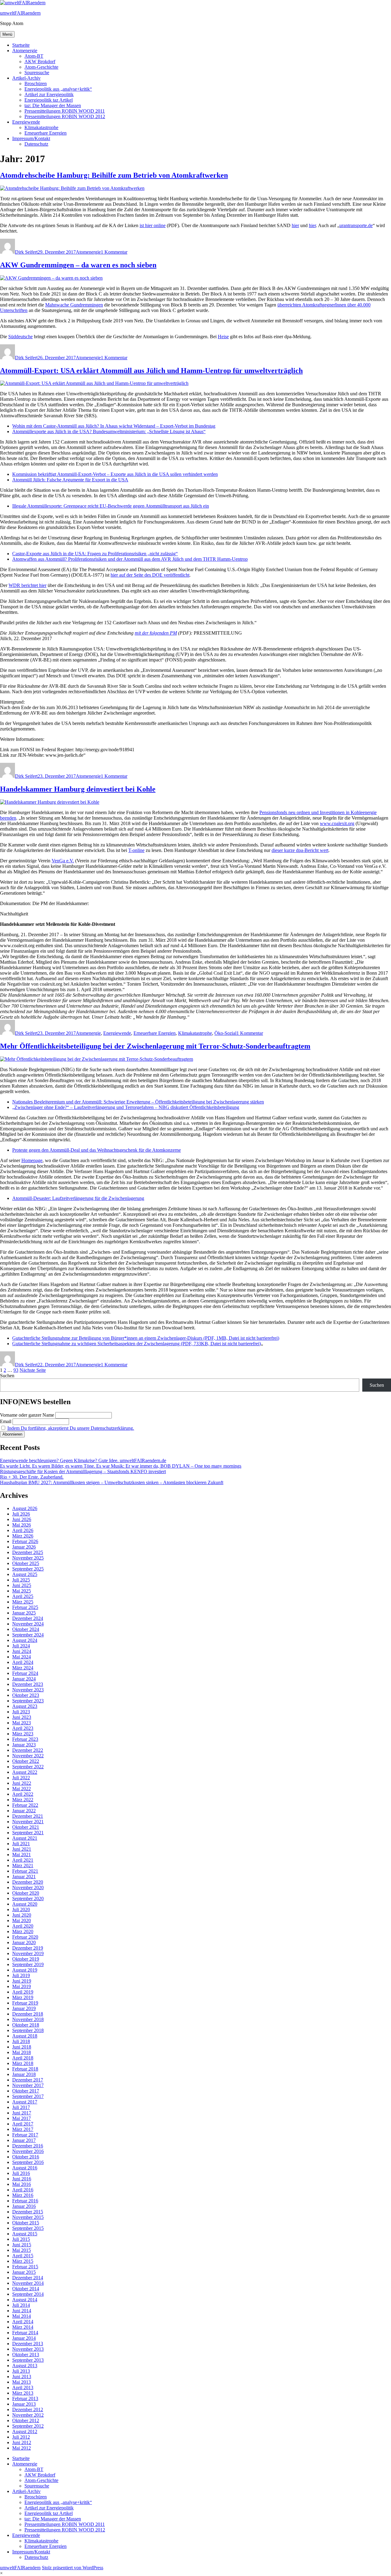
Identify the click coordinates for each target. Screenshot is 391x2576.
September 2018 (28, 2030)
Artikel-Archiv (26, 78)
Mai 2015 (22, 2250)
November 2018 (28, 2019)
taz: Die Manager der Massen (53, 105)
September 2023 (28, 1701)
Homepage (32, 1160)
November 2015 (28, 2217)
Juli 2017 (21, 2107)
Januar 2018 (24, 2074)
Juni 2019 (22, 1981)
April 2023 (23, 1728)
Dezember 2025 (28, 1552)
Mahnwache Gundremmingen (74, 305)
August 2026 (25, 1508)
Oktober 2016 (26, 2157)
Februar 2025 (25, 1607)
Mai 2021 (22, 1855)
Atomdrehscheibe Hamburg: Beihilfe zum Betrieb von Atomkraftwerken (114, 175)
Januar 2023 (24, 1745)
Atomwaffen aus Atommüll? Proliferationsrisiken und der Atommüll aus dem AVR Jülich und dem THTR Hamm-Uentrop (130, 559)
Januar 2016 (24, 2206)
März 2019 (23, 1997)
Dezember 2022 (28, 1750)
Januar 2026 (24, 1547)
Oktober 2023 (26, 1695)
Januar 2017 (24, 2140)
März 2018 (23, 2063)
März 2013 (23, 2393)
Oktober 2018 (26, 2025)
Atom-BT (34, 56)
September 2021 (28, 1833)
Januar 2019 (24, 2008)
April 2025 (23, 1596)
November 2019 (28, 1953)
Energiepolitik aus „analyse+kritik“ (58, 89)
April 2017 (23, 2124)
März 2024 (23, 1668)
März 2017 (23, 2129)
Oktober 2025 (26, 1563)
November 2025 (28, 1558)
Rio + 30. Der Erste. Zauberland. (32, 1477)
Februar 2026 (25, 1541)
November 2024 (28, 1624)
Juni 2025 (22, 1585)
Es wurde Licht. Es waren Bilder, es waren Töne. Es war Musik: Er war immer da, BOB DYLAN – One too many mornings (121, 1466)
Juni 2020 (22, 1915)
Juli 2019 (21, 1975)
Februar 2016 (25, 2201)
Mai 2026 (22, 1525)
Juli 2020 (21, 1909)
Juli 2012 (21, 2437)
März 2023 (23, 1734)
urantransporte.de (356, 225)
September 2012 (28, 2426)
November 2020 (28, 1888)
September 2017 (28, 2096)
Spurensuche (37, 72)
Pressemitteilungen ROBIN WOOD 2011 (65, 111)
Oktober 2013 (26, 2355)
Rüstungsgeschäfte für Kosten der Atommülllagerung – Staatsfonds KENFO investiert (83, 1471)
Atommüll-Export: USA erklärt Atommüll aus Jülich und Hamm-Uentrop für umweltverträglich (151, 371)
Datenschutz (36, 144)
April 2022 (23, 1794)
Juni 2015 (22, 2245)
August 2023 (25, 1706)
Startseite (21, 45)
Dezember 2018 (28, 2014)
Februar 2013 (25, 2398)
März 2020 (23, 1931)
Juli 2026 (21, 1514)
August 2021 (25, 1838)
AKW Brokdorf (40, 62)
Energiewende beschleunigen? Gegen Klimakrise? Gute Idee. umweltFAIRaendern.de (83, 1460)
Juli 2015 (21, 2239)
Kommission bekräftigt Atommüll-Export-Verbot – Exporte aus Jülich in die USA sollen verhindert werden (115, 474)
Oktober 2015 (26, 2223)
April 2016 (23, 2190)
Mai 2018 (22, 2052)
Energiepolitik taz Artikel (49, 100)
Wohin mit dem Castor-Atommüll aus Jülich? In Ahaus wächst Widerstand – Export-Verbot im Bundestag (114, 426)
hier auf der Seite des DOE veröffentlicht (150, 575)
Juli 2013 (21, 2371)
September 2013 (28, 2360)
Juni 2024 (22, 1651)
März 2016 (23, 2195)
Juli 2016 (21, 2173)
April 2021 (23, 1860)
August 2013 (25, 2366)
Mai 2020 (22, 1920)
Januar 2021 (24, 1877)
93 (16, 1370)
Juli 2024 (21, 1646)
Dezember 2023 (28, 1684)
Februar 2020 (25, 1937)
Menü (7, 34)
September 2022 (28, 1767)
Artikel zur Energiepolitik (49, 94)
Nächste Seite (33, 1370)
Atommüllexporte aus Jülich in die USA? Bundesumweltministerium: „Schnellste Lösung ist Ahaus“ (109, 431)
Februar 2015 (25, 2267)
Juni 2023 (22, 1717)
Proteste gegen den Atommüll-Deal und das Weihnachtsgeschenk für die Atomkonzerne (97, 1150)
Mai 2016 (22, 2184)
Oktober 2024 (26, 1629)
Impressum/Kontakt (31, 138)
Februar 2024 (25, 1673)
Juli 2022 (21, 1778)
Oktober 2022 (26, 1761)
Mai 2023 (22, 1723)
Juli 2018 (21, 2041)
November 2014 (28, 2283)
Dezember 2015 (28, 2212)
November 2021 (28, 1822)
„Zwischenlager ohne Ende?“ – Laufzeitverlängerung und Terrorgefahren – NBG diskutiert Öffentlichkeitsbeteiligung (126, 1107)
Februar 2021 (25, 1871)
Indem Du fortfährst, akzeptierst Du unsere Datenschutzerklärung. (71, 1428)
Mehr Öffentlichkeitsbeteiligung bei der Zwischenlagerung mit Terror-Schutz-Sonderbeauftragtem (155, 1046)
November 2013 (28, 2349)
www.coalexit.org (337, 823)
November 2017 (28, 2085)
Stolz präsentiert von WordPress (73, 2568)
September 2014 (28, 2294)
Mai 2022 (22, 1789)
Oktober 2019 (26, 1959)
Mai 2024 (22, 1657)
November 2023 (28, 1690)
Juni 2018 (22, 2047)
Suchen (7, 1376)
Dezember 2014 (28, 2278)
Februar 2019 (25, 2003)
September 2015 (28, 2228)
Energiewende (26, 122)
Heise (223, 337)
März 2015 (23, 2261)
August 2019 (25, 1970)
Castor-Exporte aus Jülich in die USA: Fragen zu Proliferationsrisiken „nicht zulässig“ (95, 554)
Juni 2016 (22, 2179)
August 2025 (25, 1574)
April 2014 (23, 2322)
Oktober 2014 (26, 2289)
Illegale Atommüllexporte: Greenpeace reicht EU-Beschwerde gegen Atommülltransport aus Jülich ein (111, 506)
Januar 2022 (24, 1811)
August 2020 (25, 1904)
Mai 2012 (22, 2448)
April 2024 (23, 1662)
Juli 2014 (21, 2305)
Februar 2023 (25, 1739)
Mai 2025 (22, 1591)
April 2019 (23, 1992)
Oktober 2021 (26, 1827)
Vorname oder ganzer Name (27, 1415)
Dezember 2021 (28, 1816)
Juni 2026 (22, 1519)
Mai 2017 (22, 2118)
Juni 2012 (22, 2442)
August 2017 (25, 2102)
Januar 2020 (24, 1942)
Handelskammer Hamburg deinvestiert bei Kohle (78, 789)
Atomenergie (25, 51)
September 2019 (28, 1964)
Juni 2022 (22, 1783)
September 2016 (28, 2162)
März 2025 (23, 1602)
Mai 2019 (22, 1986)
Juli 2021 (21, 1844)
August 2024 (25, 1640)
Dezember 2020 (28, 1882)
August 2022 (25, 1772)
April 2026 (23, 1530)
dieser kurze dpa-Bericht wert (300, 850)
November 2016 (28, 2151)
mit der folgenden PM (156, 633)
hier (295, 225)
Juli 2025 (21, 1580)
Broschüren (36, 83)
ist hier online (153, 225)
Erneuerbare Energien (46, 133)
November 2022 (28, 1756)
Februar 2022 (25, 1805)
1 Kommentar (114, 252)
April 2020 (23, 1926)
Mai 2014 (22, 2316)
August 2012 (25, 2431)
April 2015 (23, 2256)
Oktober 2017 (26, 2091)
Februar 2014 (25, 2333)
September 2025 (28, 1569)
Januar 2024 (24, 1679)
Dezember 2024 (28, 1618)
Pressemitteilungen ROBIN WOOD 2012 (65, 116)
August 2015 (25, 2234)
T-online (136, 850)
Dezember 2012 (28, 2409)
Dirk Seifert (26, 252)
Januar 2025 (24, 1613)
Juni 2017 (22, 2113)
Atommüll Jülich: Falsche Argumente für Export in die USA (70, 480)
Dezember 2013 (28, 2344)
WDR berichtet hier (27, 585)
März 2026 (23, 1536)
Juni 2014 (22, 2311)
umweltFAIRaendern (20, 13)
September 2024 (28, 1635)
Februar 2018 (25, 2069)
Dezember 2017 (28, 2080)
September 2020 (28, 1898)
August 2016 (25, 2168)
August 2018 (25, 2036)
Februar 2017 (25, 2135)
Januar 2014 (24, 2338)
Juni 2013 (22, 2377)
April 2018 (23, 2058)
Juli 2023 (21, 1712)
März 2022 (23, 1800)
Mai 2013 (22, 2382)
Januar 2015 (24, 2272)
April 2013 (23, 2388)
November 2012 (28, 2415)
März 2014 (23, 2327)
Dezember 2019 (28, 1948)
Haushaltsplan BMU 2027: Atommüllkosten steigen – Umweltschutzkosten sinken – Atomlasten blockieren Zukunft (112, 1482)
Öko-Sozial (225, 1033)
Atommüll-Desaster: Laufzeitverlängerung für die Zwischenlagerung (78, 1198)
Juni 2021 (22, 1849)
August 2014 (25, 2300)
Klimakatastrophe (41, 127)
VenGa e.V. (63, 861)
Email (6, 1421)
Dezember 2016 (28, 2146)
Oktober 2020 (26, 1893)
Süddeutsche (20, 337)
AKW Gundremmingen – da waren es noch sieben (78, 265)
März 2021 (23, 1866)
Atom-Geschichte (41, 67)
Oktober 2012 (26, 2420)
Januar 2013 (24, 2404)
